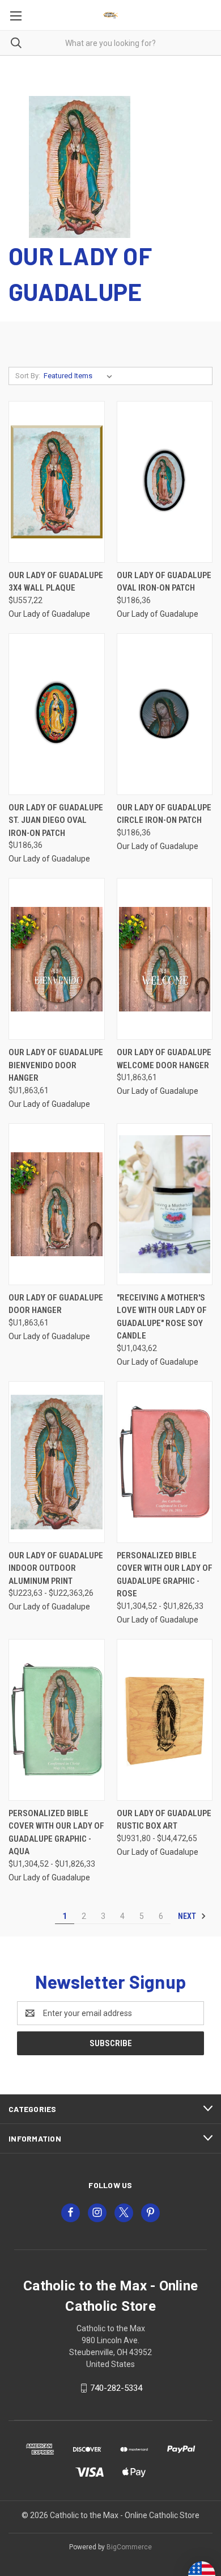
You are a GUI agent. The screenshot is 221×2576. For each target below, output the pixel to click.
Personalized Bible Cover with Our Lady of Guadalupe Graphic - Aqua (56, 1833)
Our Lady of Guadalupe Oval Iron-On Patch (164, 582)
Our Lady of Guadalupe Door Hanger (56, 1304)
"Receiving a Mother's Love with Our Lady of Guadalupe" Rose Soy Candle (162, 1317)
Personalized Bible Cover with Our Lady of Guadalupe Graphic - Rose (165, 1575)
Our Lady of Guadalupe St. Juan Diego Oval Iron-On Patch (56, 820)
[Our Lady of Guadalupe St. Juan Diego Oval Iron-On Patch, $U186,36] (57, 714)
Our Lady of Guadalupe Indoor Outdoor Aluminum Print (56, 1568)
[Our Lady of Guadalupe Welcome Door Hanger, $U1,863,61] (165, 959)
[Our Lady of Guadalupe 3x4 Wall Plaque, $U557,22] (57, 482)
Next (188, 1916)
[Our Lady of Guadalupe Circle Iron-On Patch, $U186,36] (165, 714)
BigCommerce (129, 2547)
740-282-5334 (116, 2388)
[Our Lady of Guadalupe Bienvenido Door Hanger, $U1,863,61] (57, 959)
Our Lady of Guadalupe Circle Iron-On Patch (164, 814)
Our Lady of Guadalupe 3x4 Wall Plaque (56, 582)
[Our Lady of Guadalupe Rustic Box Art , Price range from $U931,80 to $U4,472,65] (165, 1720)
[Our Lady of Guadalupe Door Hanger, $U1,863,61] (57, 1204)
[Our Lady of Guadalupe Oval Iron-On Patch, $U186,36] (165, 482)
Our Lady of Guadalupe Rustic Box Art (164, 1820)
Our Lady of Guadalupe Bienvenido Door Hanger (56, 1065)
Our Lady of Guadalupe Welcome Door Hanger (164, 1059)
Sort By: (28, 376)
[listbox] (80, 376)
